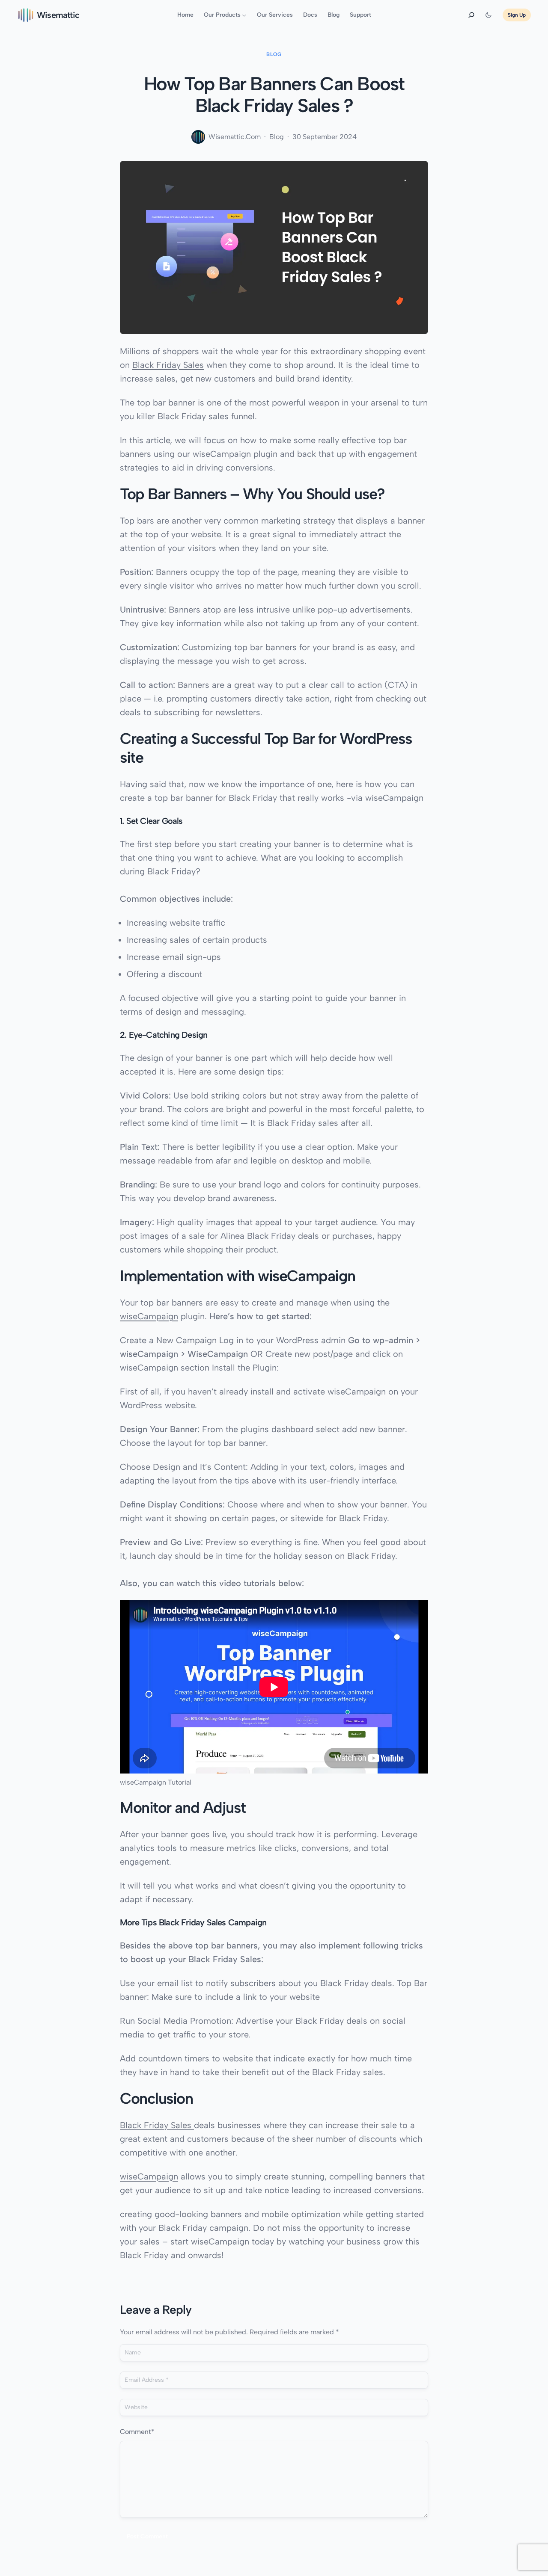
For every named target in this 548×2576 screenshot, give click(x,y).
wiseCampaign (149, 1316)
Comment (137, 2432)
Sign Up (517, 15)
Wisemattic (58, 15)
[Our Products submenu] (244, 15)
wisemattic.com (235, 137)
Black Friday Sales (168, 365)
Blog (274, 54)
